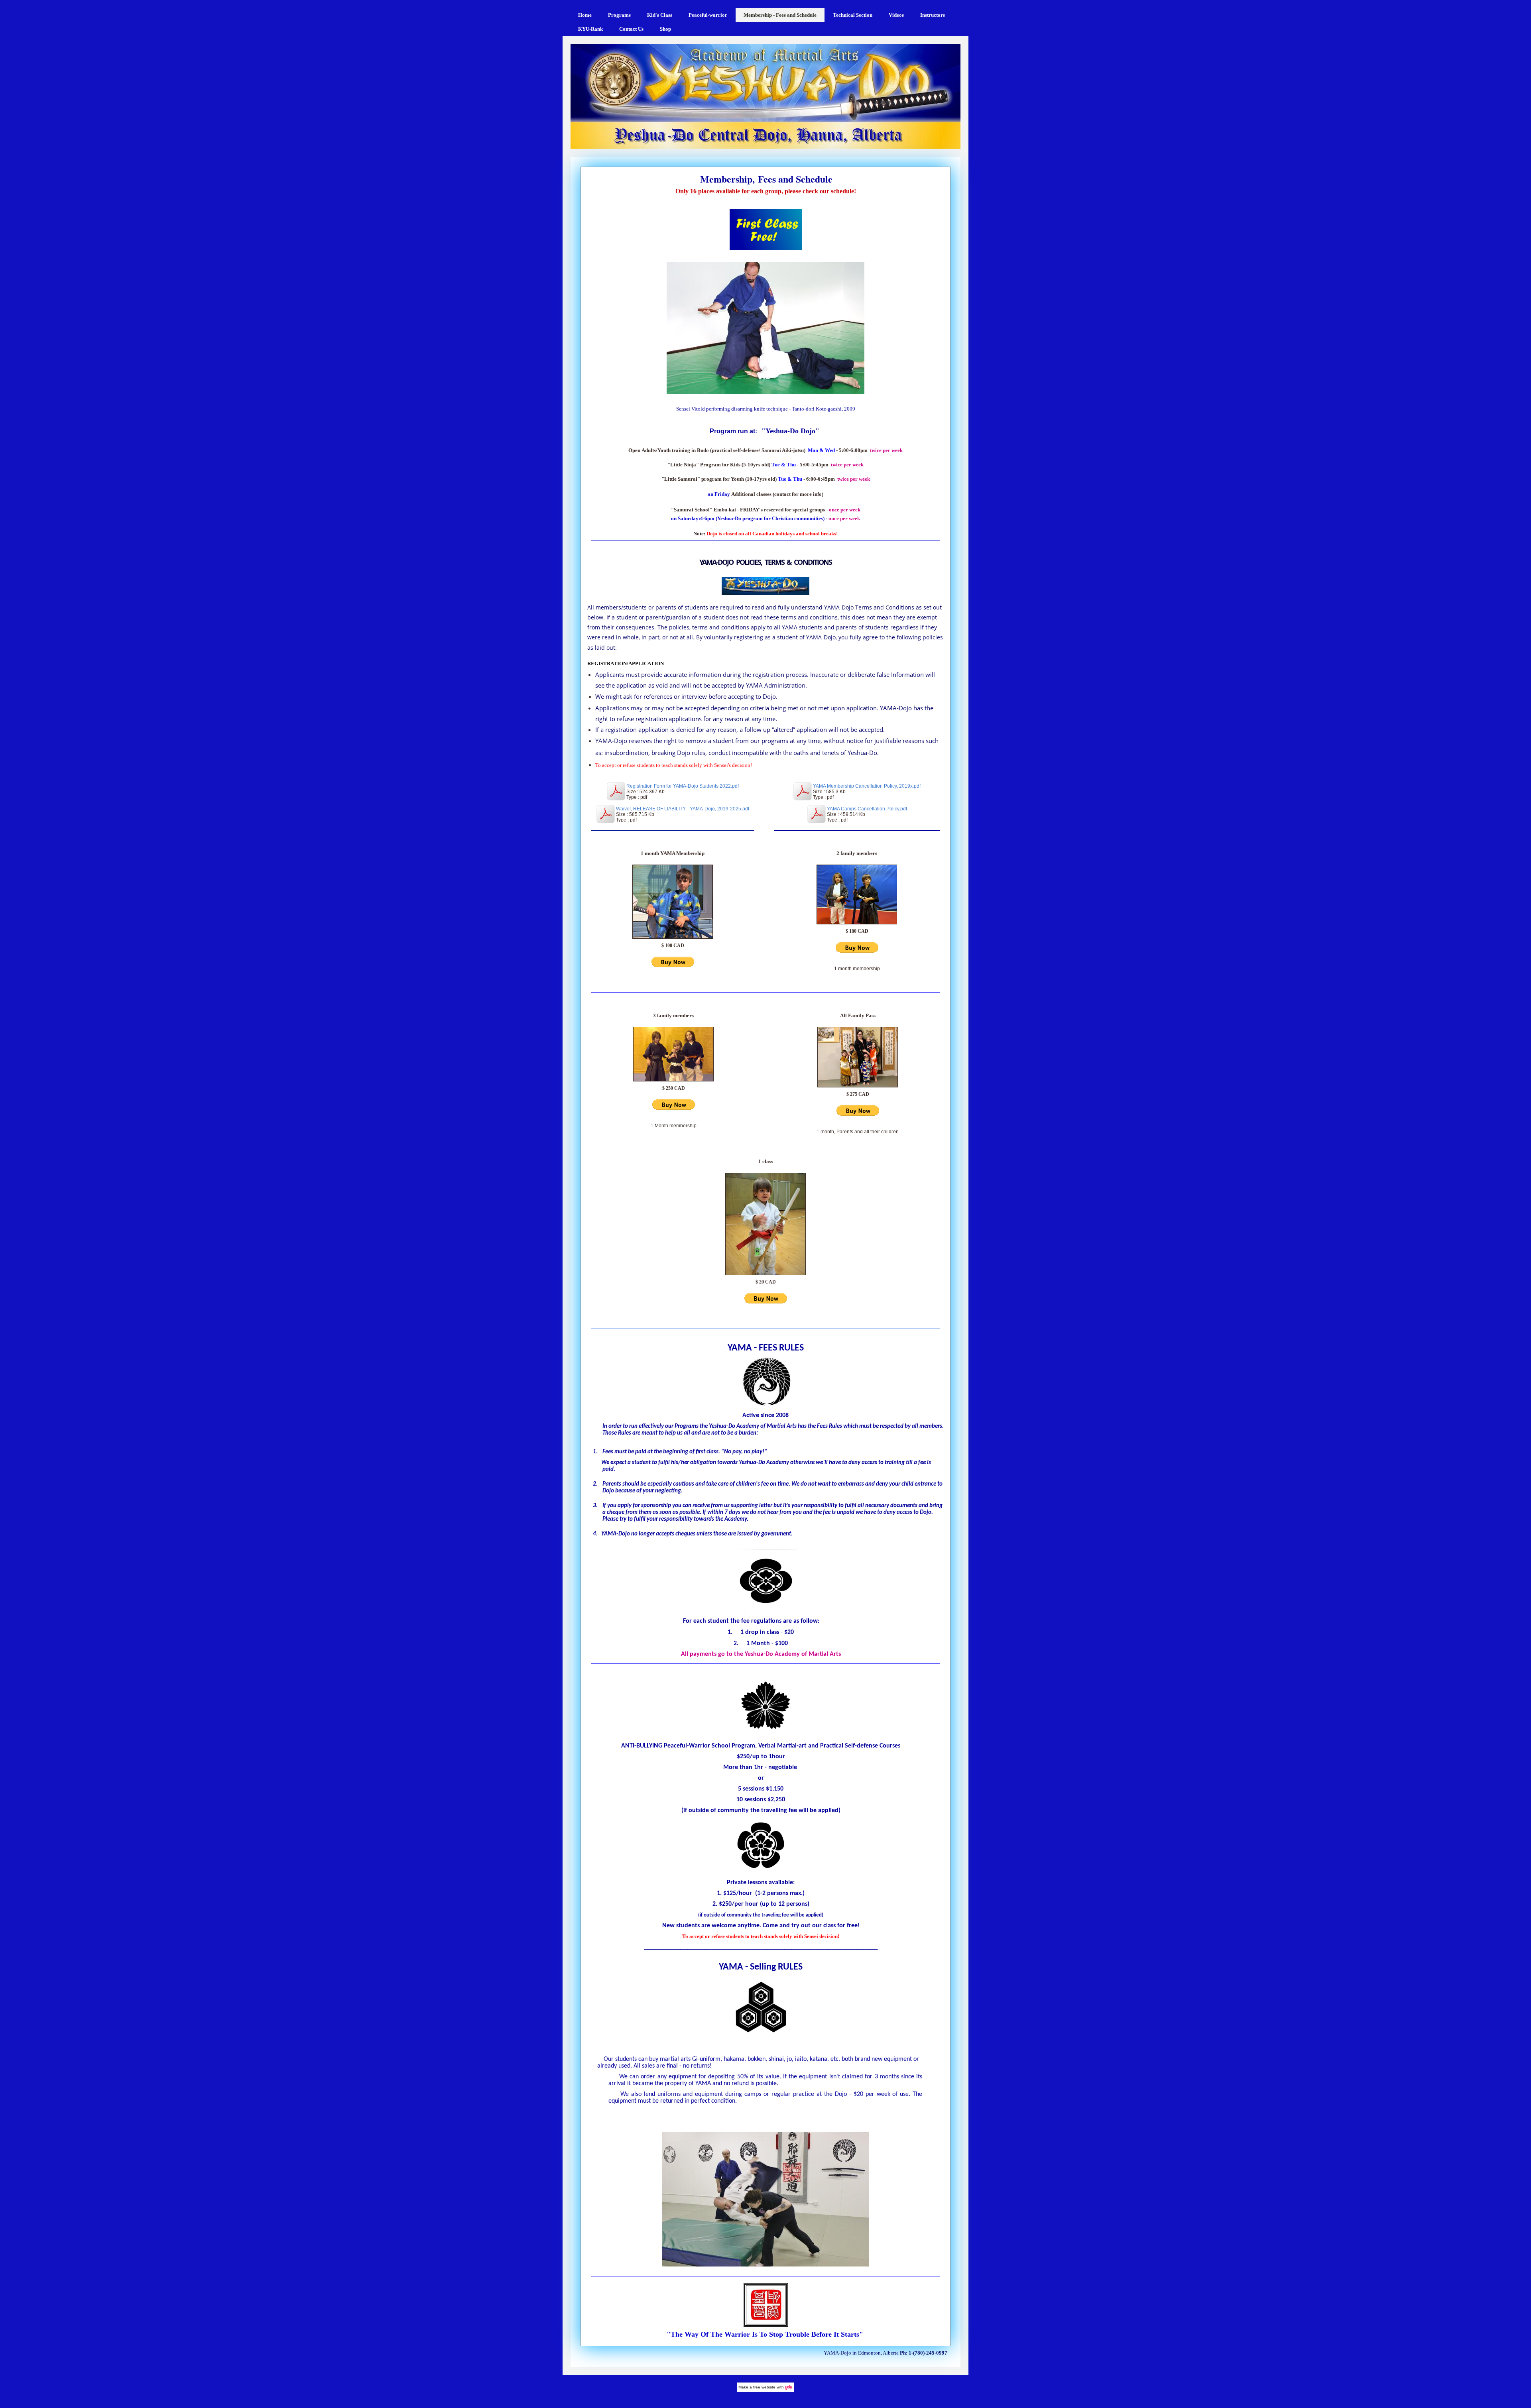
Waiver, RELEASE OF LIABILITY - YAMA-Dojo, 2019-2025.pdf (683, 809)
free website (764, 2387)
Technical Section (853, 15)
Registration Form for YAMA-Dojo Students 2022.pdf (683, 786)
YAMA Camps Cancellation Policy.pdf (867, 809)
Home (585, 15)
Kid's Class (660, 15)
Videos (896, 15)
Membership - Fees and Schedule (780, 15)
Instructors (933, 15)
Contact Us (631, 29)
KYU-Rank (590, 29)
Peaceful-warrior (708, 15)
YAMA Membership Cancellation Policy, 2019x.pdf (867, 786)
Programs (619, 15)
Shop (665, 29)
